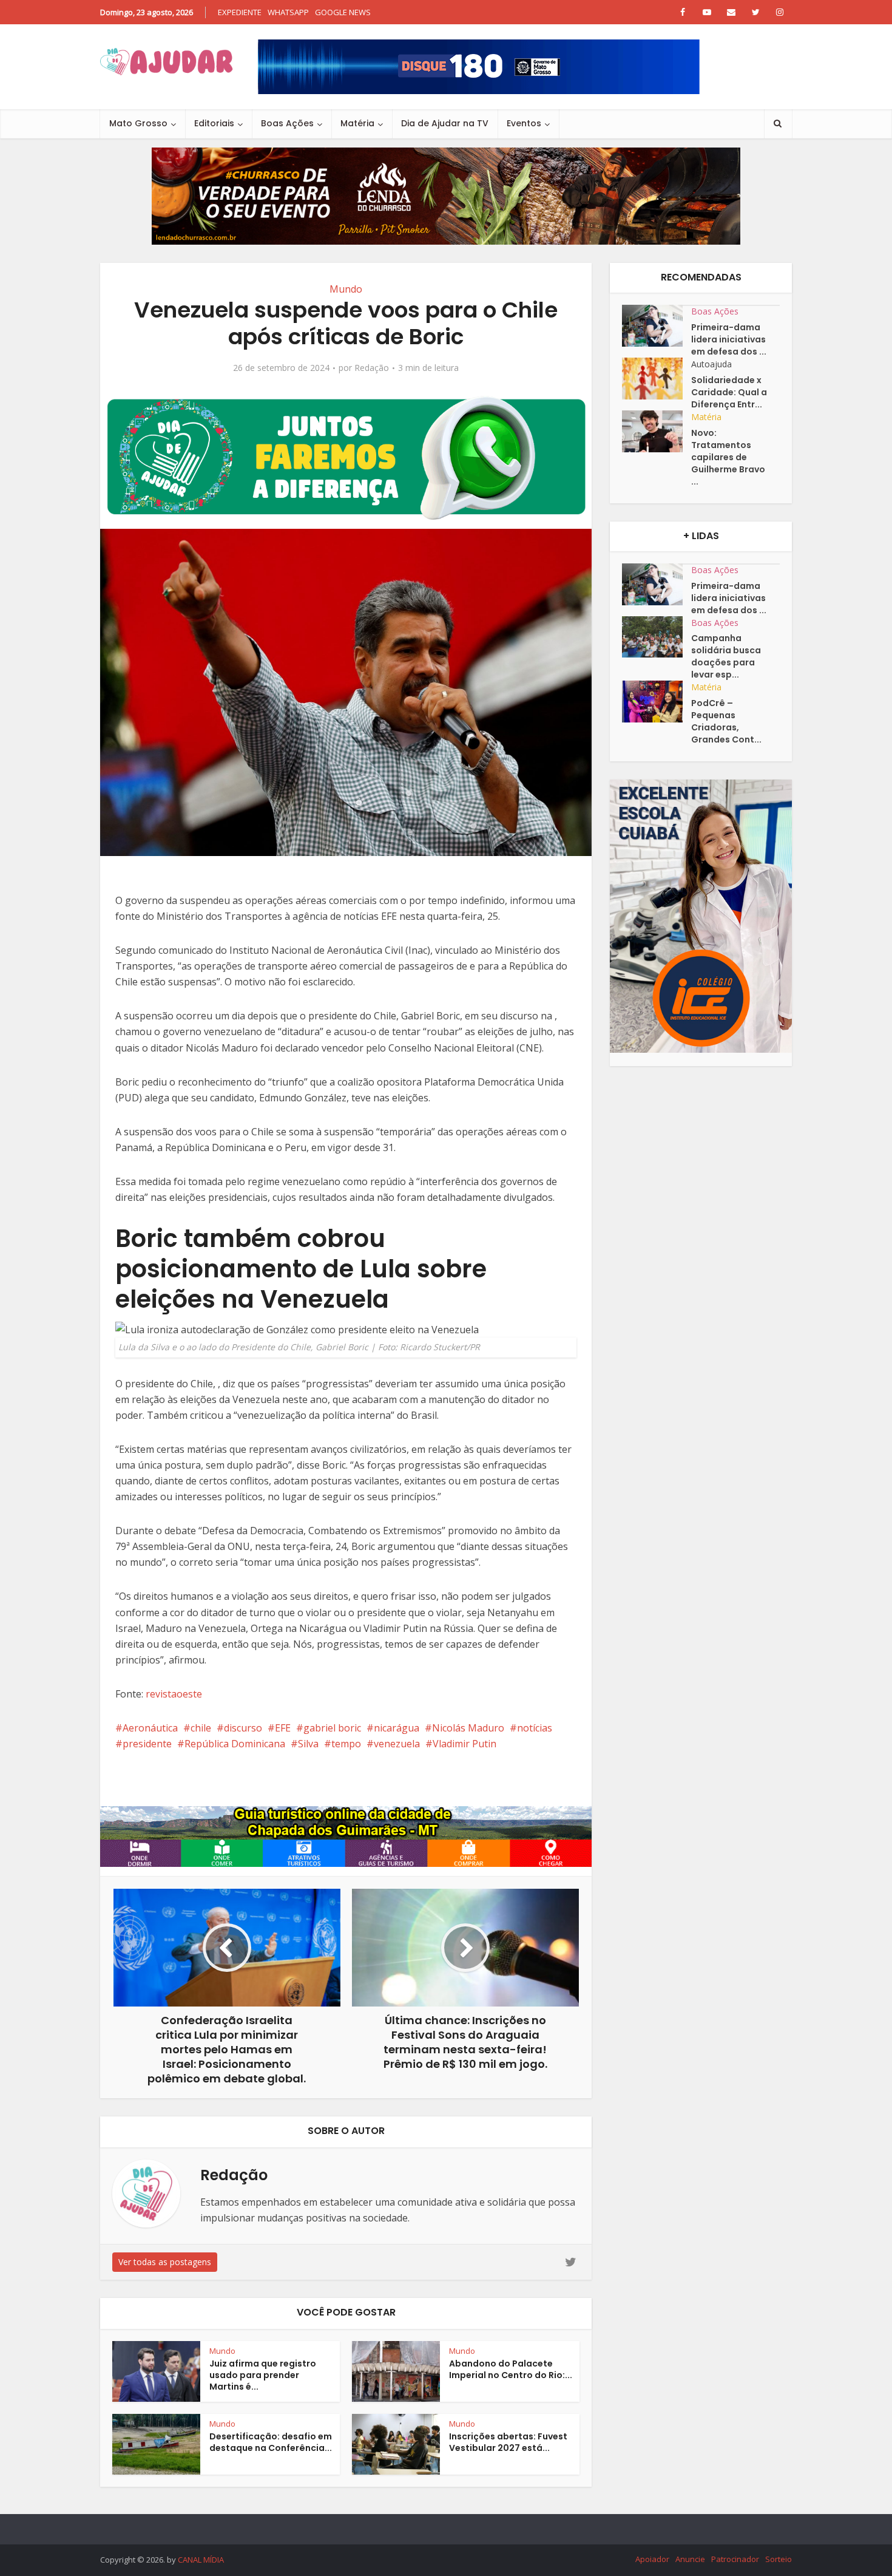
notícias (535, 1728)
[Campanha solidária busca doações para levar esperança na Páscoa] (657, 637)
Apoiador (652, 2559)
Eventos (524, 123)
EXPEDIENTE (240, 12)
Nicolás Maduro (468, 1728)
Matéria (357, 123)
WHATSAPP (288, 12)
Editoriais (214, 123)
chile (201, 1728)
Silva (308, 1744)
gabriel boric (332, 1728)
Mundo (346, 289)
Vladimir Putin (465, 1744)
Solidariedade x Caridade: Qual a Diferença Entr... (729, 392)
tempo (346, 1744)
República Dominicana (235, 1744)
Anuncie (690, 2559)
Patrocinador (735, 2559)
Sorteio (779, 2559)
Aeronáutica (150, 1728)
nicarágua (397, 1728)
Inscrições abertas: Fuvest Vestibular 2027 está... (508, 2442)
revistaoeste (174, 1694)
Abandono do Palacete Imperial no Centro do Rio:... (511, 2369)
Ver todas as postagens (165, 2262)
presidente (147, 1744)
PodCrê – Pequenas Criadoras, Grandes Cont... (726, 721)
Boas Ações (287, 123)
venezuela (397, 1744)
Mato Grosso (138, 123)
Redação (372, 368)
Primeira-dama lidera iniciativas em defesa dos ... (729, 339)
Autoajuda (711, 364)
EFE (283, 1728)
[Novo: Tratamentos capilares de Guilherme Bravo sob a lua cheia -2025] (657, 431)
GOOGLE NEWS (343, 12)
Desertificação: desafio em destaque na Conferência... (271, 2442)
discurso (243, 1728)
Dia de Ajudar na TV (445, 123)
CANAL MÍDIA (201, 2560)
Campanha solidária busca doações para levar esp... (726, 656)
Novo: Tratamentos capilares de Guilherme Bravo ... (728, 457)
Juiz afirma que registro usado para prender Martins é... (263, 2375)
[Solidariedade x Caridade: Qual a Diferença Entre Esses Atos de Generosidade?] (657, 379)
